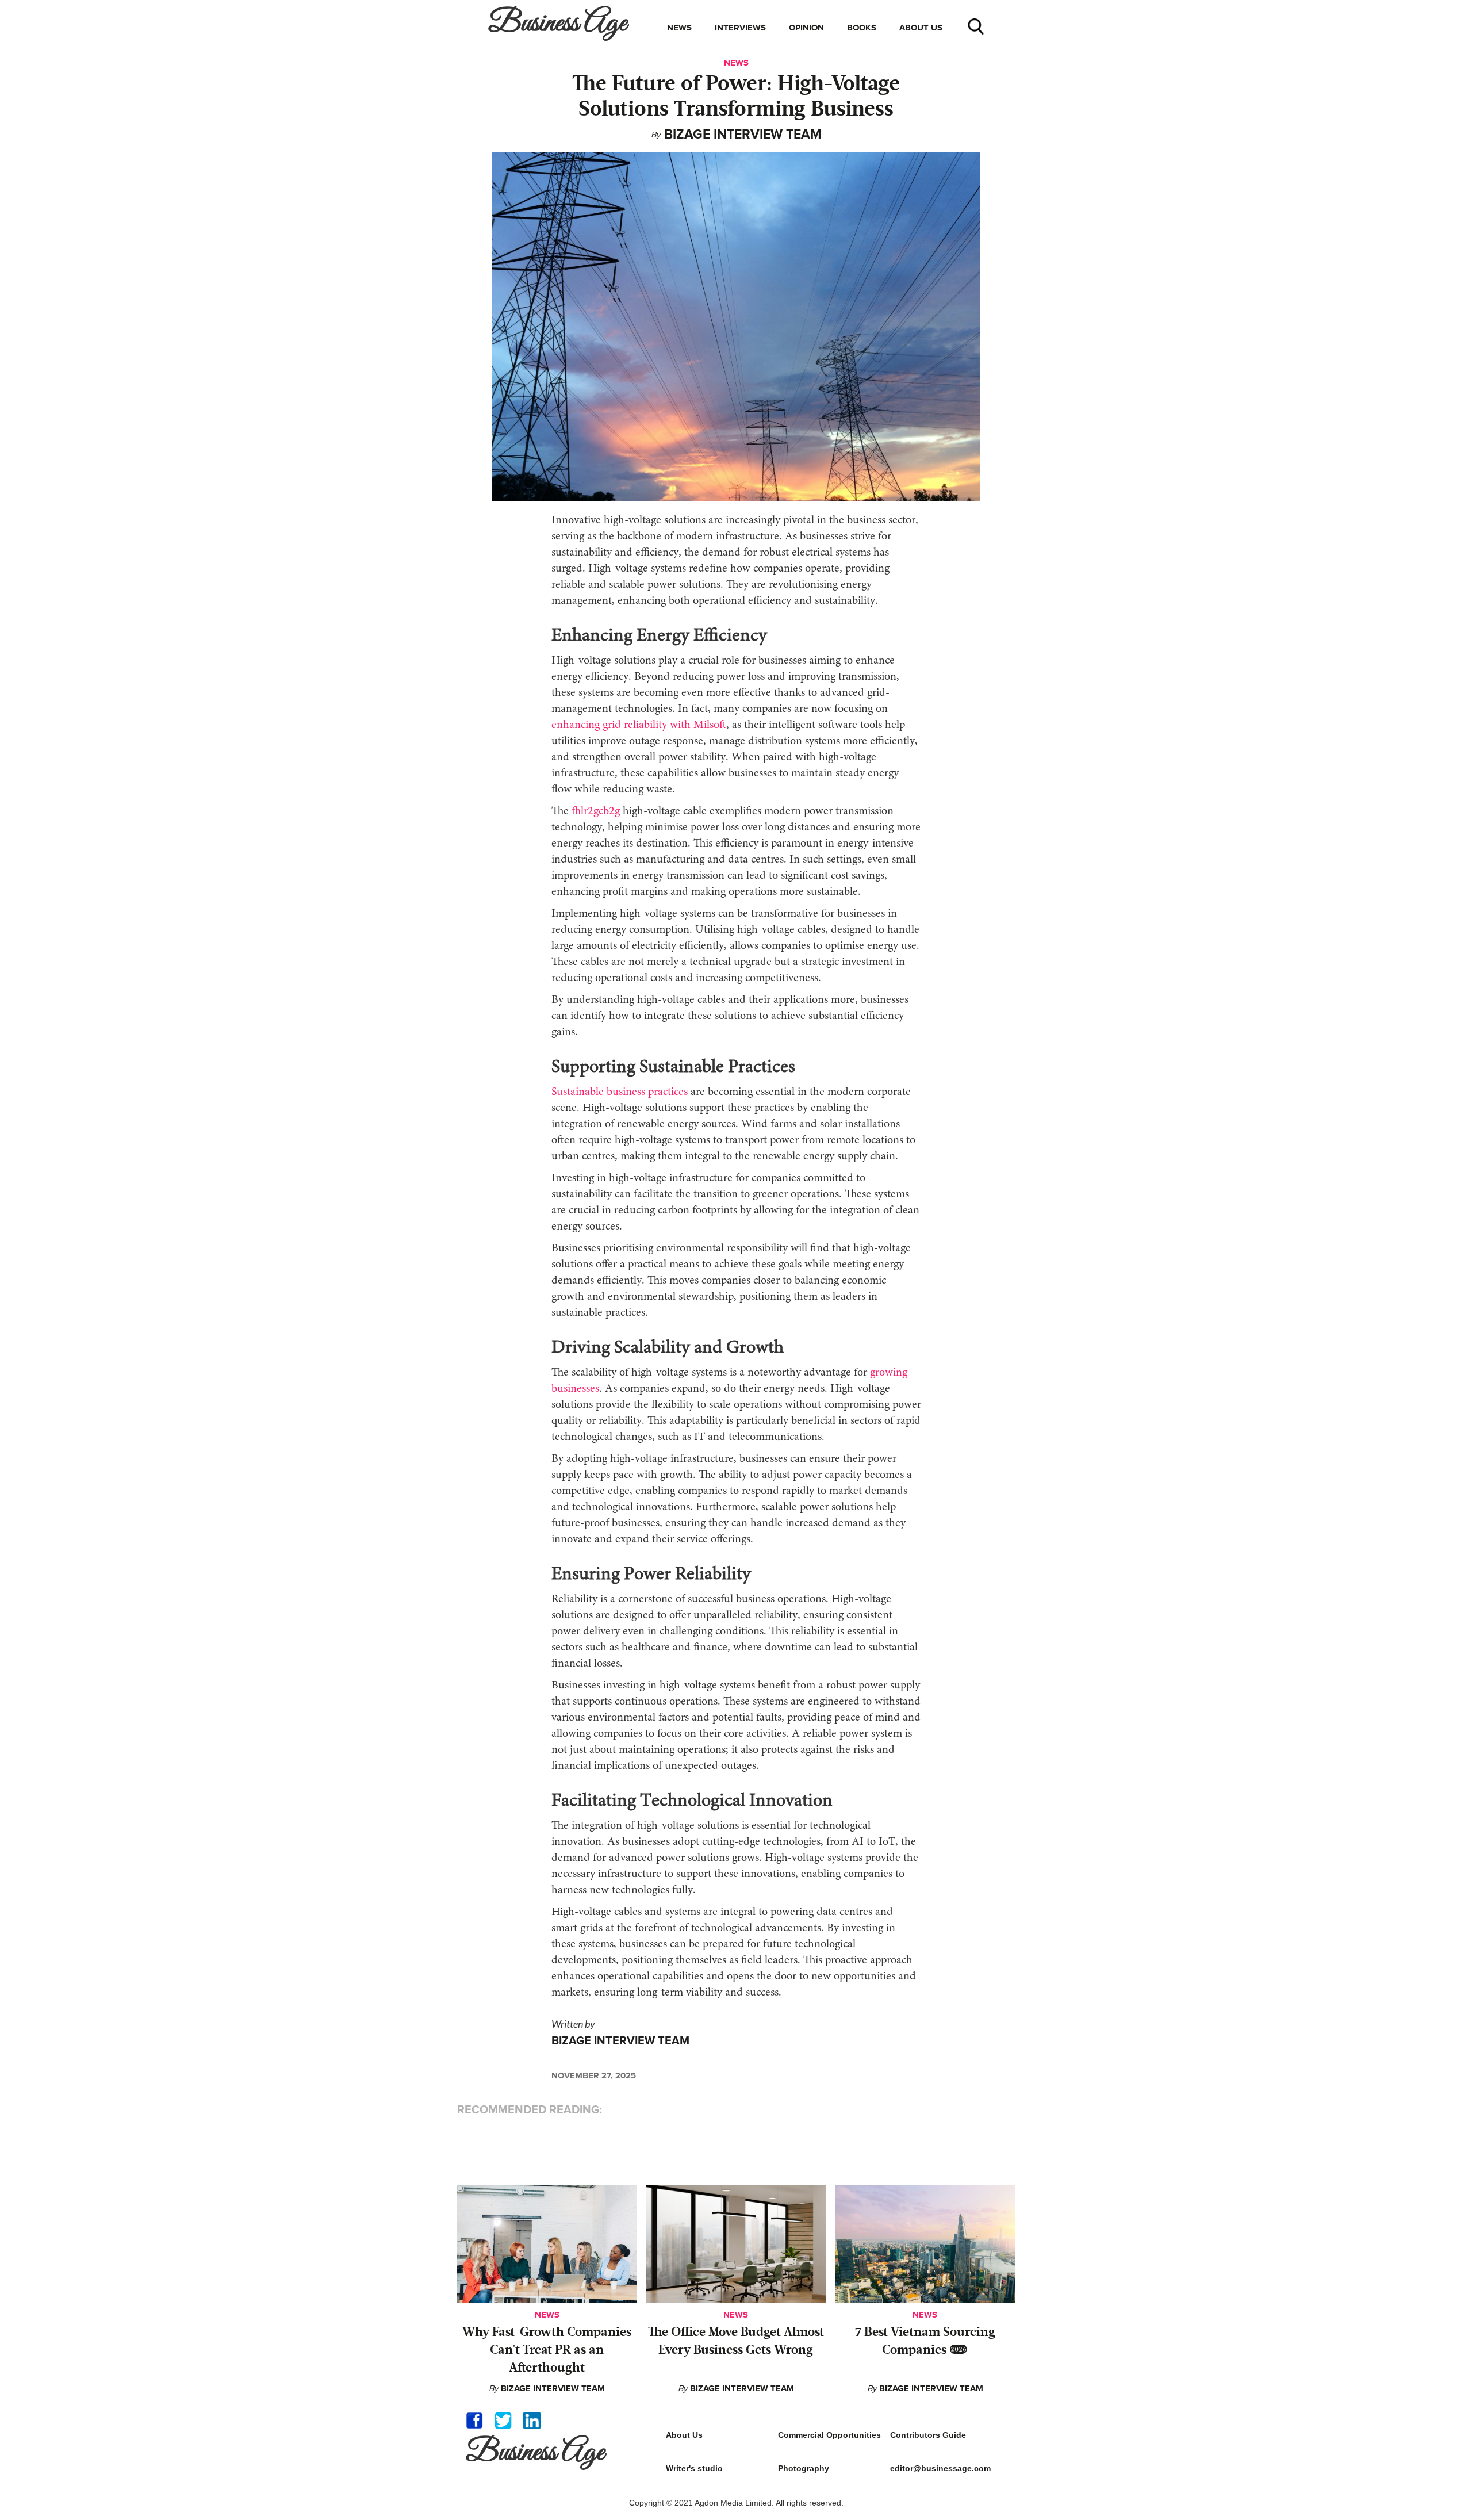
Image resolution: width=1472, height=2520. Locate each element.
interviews (740, 28)
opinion (806, 28)
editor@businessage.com (940, 2468)
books (862, 28)
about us (921, 28)
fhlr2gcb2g (596, 811)
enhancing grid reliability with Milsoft (639, 725)
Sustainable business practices (620, 1092)
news (679, 28)
